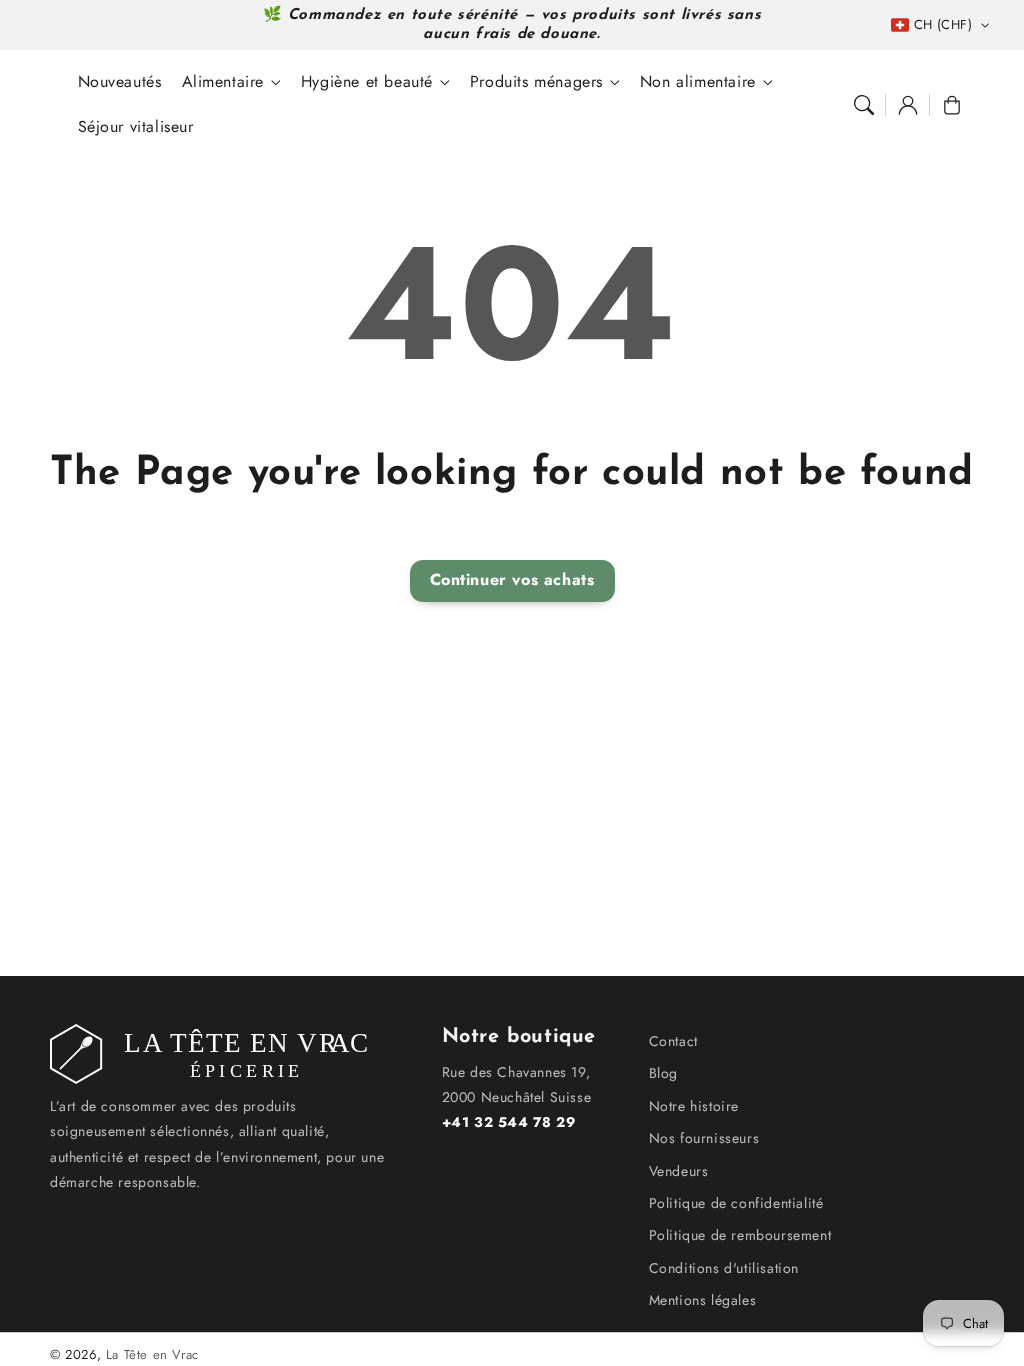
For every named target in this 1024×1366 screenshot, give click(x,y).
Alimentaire (223, 82)
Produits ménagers (536, 82)
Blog (663, 1073)
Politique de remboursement (740, 1235)
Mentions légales (703, 1300)
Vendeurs (679, 1171)
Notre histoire (694, 1106)
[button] (864, 105)
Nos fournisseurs (704, 1138)
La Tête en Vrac (152, 1354)
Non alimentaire (698, 82)
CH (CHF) (943, 24)
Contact (673, 1041)
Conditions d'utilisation (724, 1268)
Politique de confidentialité (736, 1203)
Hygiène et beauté (367, 82)
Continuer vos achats (512, 579)
